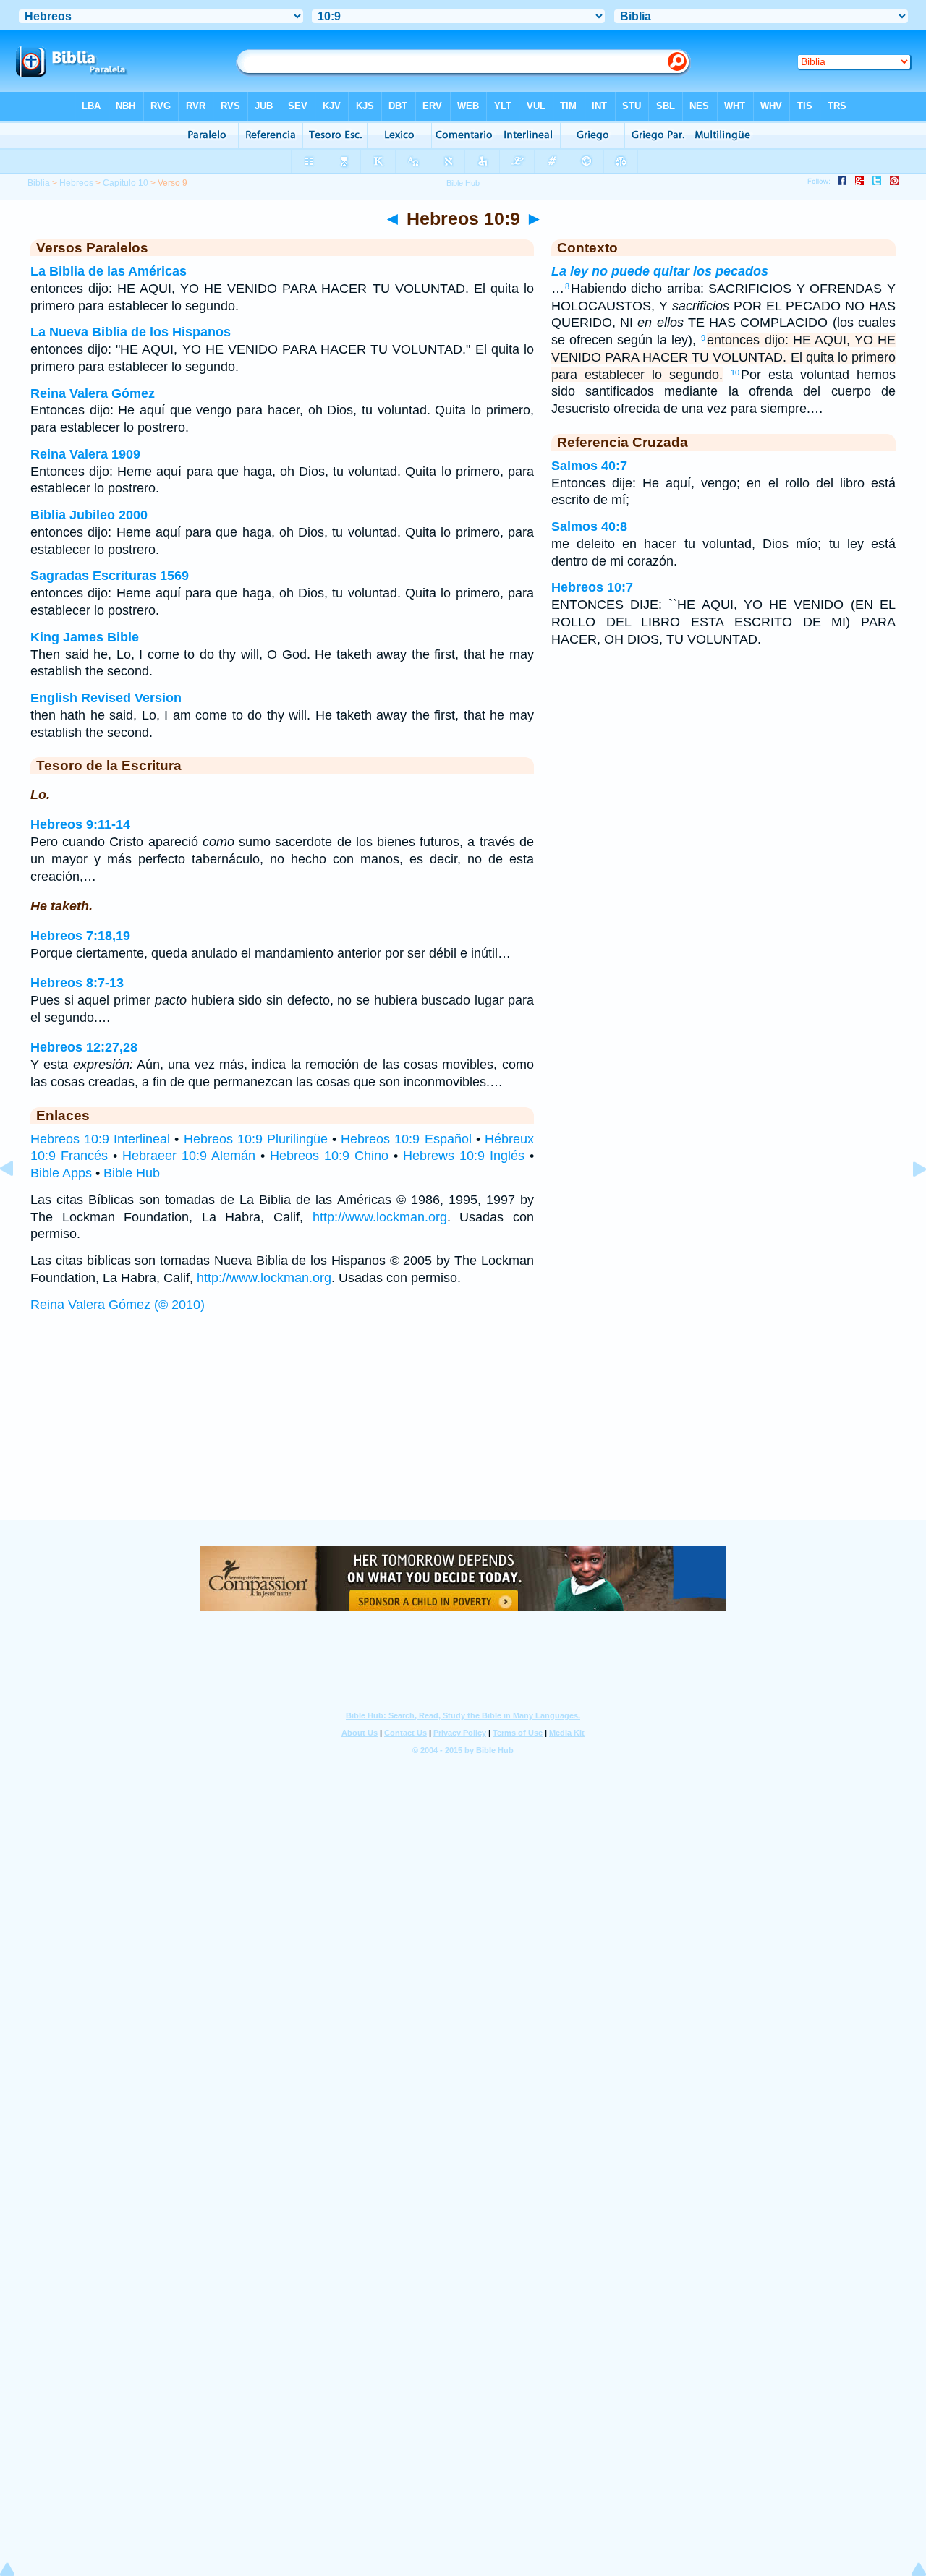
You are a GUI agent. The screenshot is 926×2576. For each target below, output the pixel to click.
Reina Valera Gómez (93, 393)
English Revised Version (106, 698)
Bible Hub (132, 1173)
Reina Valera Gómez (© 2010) (118, 1305)
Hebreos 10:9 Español (406, 1139)
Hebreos (76, 183)
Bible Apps (61, 1173)
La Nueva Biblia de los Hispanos (131, 332)
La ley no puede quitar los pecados (660, 271)
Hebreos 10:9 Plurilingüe (256, 1139)
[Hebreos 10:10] (908, 1201)
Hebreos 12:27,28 (84, 1047)
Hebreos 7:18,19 (80, 936)
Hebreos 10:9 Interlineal (100, 1139)
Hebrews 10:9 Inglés (464, 1156)
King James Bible (85, 637)
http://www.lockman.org (380, 1217)
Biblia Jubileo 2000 (89, 515)
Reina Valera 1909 (85, 454)
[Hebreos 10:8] (18, 1201)
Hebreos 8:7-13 (77, 983)
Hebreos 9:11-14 (80, 824)
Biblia (39, 183)
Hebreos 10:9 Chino (329, 1156)
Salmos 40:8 (589, 526)
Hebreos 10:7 (592, 587)
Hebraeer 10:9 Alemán (189, 1156)
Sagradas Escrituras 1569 (110, 576)
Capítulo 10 (126, 183)
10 (735, 372)
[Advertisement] (463, 1430)
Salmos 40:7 (589, 466)
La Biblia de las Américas (109, 271)
